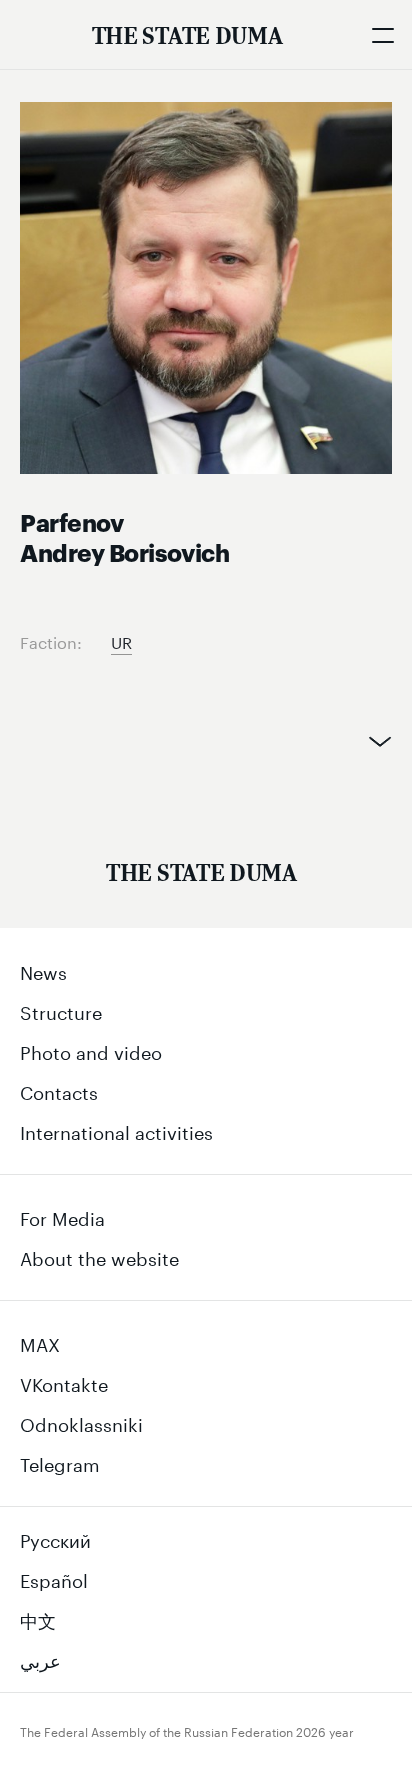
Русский (55, 1538)
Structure (61, 1010)
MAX (40, 1342)
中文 (38, 1618)
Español (54, 1578)
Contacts (59, 1090)
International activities (116, 1130)
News (43, 970)
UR (121, 640)
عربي (40, 1658)
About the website (99, 1256)
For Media (62, 1216)
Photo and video (91, 1050)
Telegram (60, 1462)
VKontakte (64, 1382)
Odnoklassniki (81, 1422)
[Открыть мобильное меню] (382, 35)
